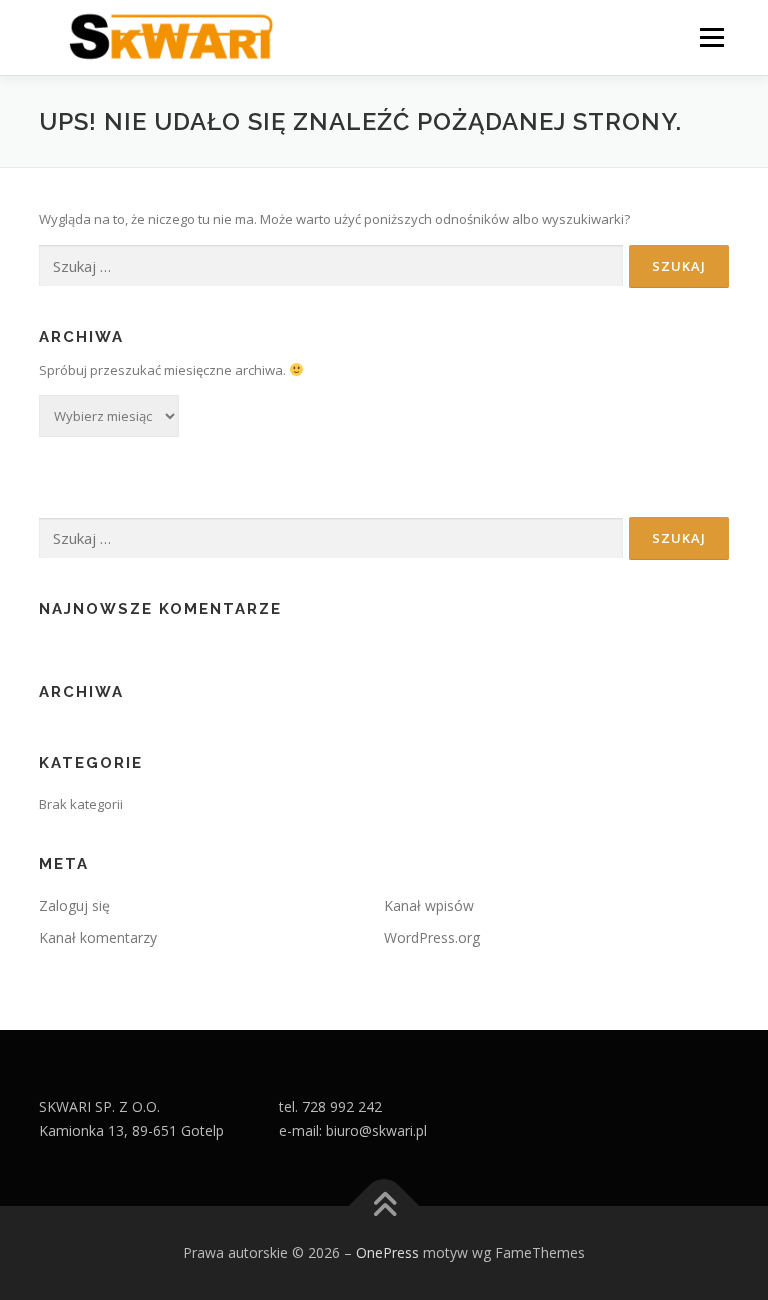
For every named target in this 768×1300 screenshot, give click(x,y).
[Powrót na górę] (384, 1206)
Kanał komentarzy (98, 937)
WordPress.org (432, 937)
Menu (711, 37)
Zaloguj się (74, 905)
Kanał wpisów (429, 905)
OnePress (387, 1252)
